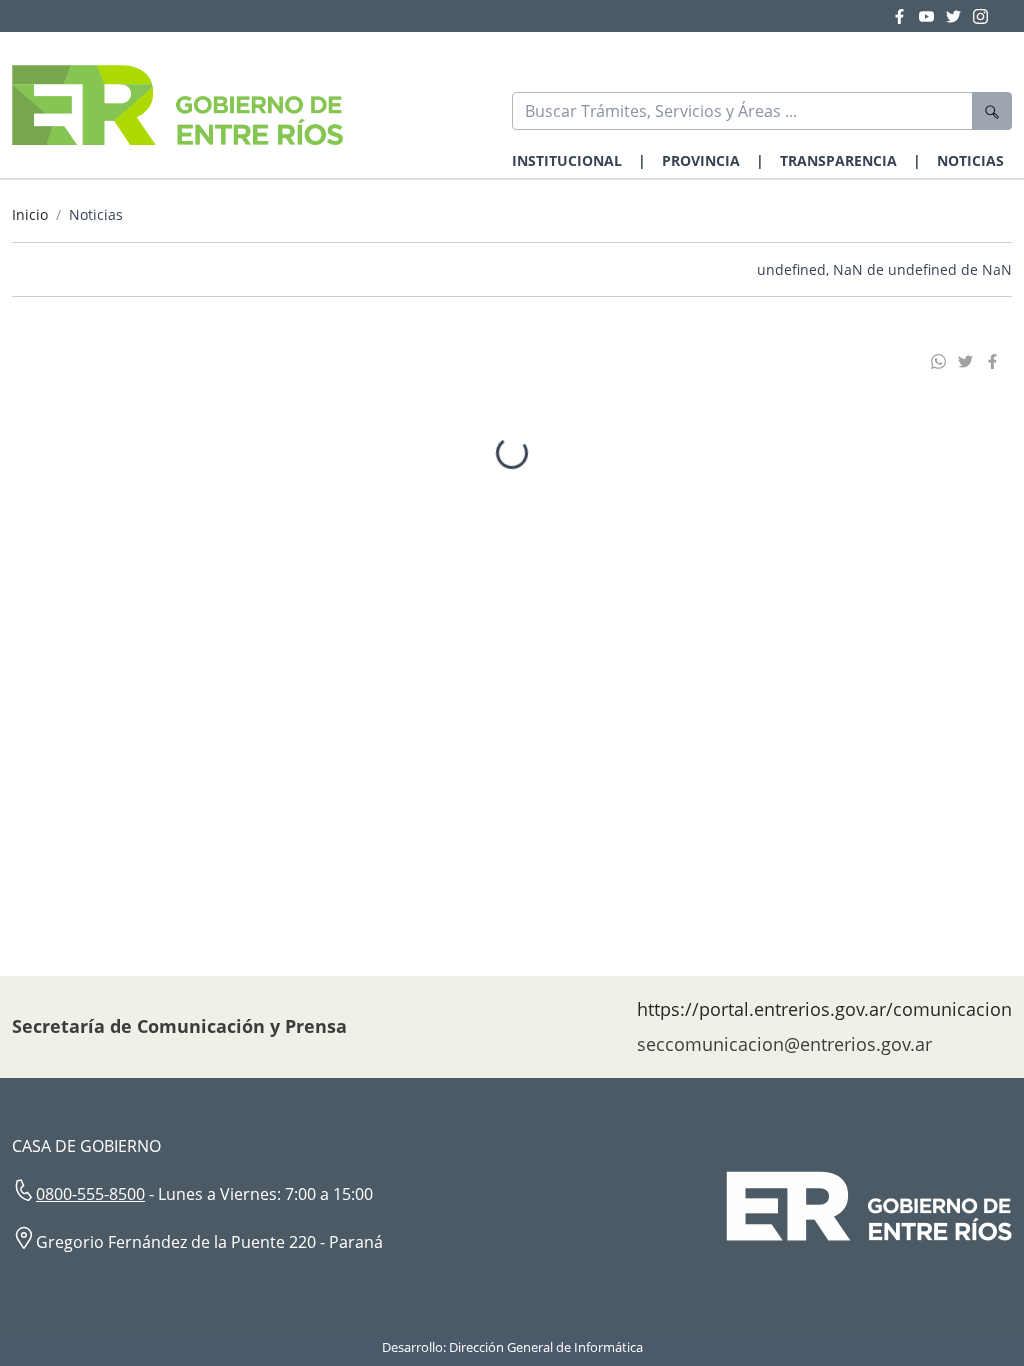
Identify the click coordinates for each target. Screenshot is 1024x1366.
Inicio (30, 214)
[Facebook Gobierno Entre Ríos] (905, 16)
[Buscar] (992, 111)
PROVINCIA (701, 160)
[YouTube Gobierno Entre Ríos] (932, 16)
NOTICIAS (970, 160)
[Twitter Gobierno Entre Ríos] (959, 16)
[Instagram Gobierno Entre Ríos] (980, 16)
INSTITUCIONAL (567, 160)
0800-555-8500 (90, 1194)
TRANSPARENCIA (838, 160)
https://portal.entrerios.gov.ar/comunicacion (824, 1009)
